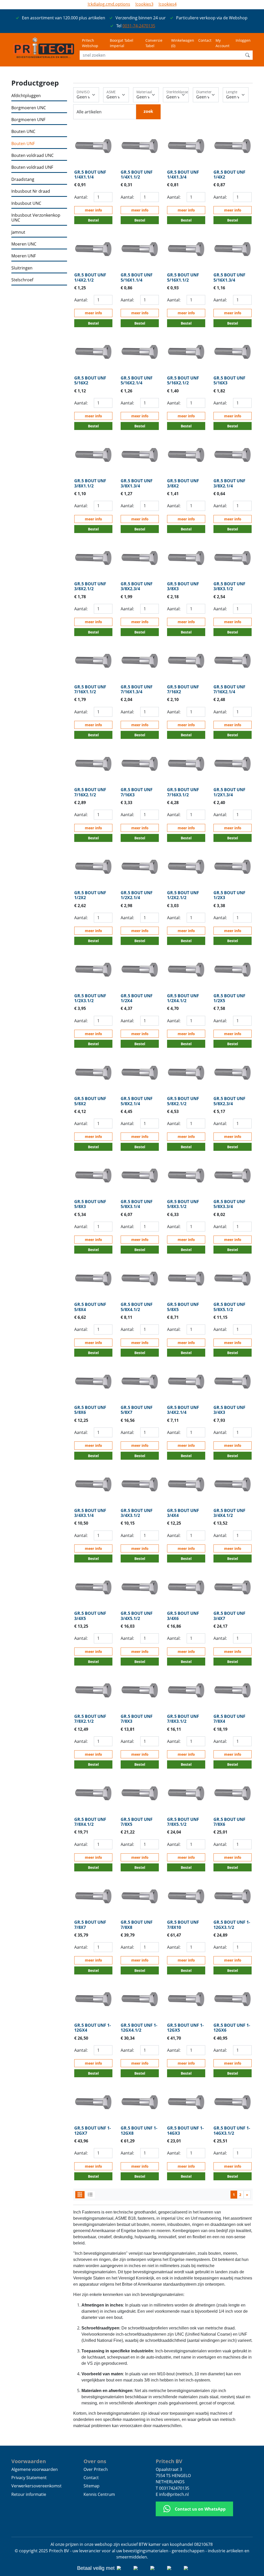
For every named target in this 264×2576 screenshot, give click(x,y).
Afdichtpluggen (26, 96)
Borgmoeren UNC (29, 108)
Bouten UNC (23, 132)
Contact (205, 40)
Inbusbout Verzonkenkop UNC (36, 218)
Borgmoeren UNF (28, 120)
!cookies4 (168, 4)
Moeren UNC (24, 244)
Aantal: (81, 197)
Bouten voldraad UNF (32, 167)
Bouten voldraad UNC (32, 155)
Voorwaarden (29, 2461)
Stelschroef (22, 280)
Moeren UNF (24, 256)
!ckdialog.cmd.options (109, 4)
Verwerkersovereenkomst (36, 2486)
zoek (148, 111)
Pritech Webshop (90, 43)
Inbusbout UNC (26, 203)
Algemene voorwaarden (35, 2469)
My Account (222, 43)
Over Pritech (96, 2469)
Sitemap (92, 2486)
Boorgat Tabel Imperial (122, 43)
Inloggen (243, 40)
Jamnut (18, 232)
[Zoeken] (247, 55)
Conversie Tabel (154, 43)
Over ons (95, 2461)
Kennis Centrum (99, 2494)
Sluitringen (22, 268)
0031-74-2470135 (139, 26)
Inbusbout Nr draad (31, 191)
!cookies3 (144, 4)
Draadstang (23, 179)
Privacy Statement (29, 2478)
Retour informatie (29, 2494)
